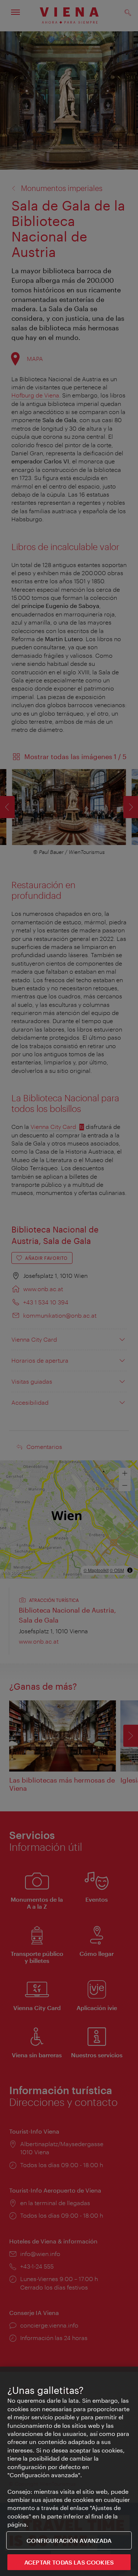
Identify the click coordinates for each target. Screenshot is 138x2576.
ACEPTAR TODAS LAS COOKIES (69, 2562)
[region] (69, 2471)
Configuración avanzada (69, 2540)
